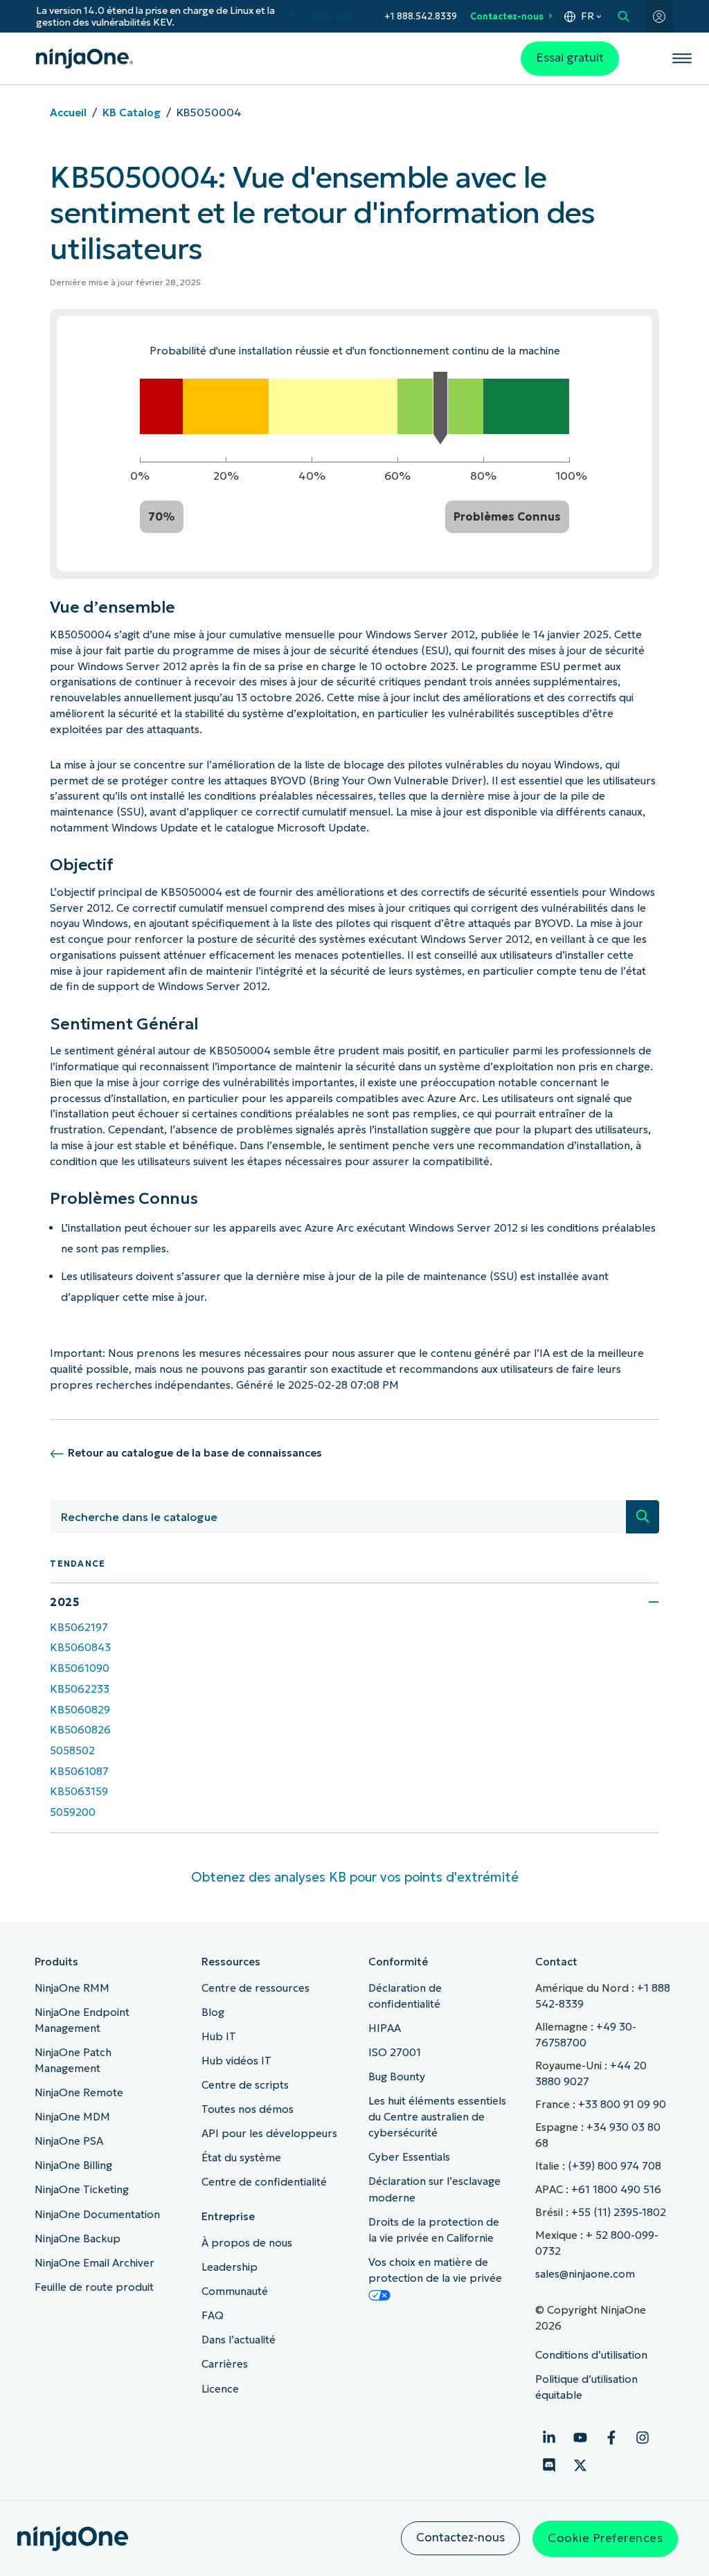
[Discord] (549, 2465)
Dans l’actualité (239, 2340)
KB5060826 (80, 1730)
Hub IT (219, 2036)
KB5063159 (79, 1791)
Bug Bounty (397, 2077)
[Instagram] (643, 2438)
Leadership (230, 2267)
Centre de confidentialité (264, 2182)
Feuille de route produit (94, 2287)
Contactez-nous (507, 16)
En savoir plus (324, 16)
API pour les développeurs (269, 2133)
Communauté (235, 2291)
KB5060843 (80, 1647)
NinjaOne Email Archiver (95, 2263)
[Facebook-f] (611, 2438)
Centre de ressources (255, 1988)
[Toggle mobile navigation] (682, 58)
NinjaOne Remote (79, 2092)
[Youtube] (580, 2438)
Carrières (225, 2364)
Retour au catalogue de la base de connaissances (195, 1453)
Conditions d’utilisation (591, 2355)
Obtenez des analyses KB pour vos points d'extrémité (355, 1877)
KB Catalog (132, 112)
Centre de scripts (245, 2085)
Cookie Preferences (605, 2538)
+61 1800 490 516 (616, 2189)
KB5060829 (80, 1710)
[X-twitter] (580, 2465)
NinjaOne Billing (73, 2165)
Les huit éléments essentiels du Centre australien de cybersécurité (437, 2117)
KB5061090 (80, 1668)
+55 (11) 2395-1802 (619, 2212)
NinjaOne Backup (78, 2239)
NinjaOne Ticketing (82, 2189)
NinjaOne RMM (72, 1988)
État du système (241, 2158)
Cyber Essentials (409, 2157)
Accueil (68, 112)
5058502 (72, 1750)
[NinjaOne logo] (84, 58)
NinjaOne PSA (69, 2141)
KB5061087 (79, 1771)
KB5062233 (80, 1689)
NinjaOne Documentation (97, 2214)
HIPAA (385, 2028)
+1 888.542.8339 (421, 16)
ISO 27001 (395, 2052)
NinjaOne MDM (72, 2117)
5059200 (73, 1812)
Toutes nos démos (248, 2109)
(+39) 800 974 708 (614, 2166)
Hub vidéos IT (236, 2061)
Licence (220, 2389)
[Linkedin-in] (549, 2438)
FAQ (213, 2315)
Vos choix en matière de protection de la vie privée (435, 2270)
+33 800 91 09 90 (622, 2104)
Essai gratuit (570, 58)
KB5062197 (79, 1627)
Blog (213, 2012)
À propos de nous (247, 2243)
